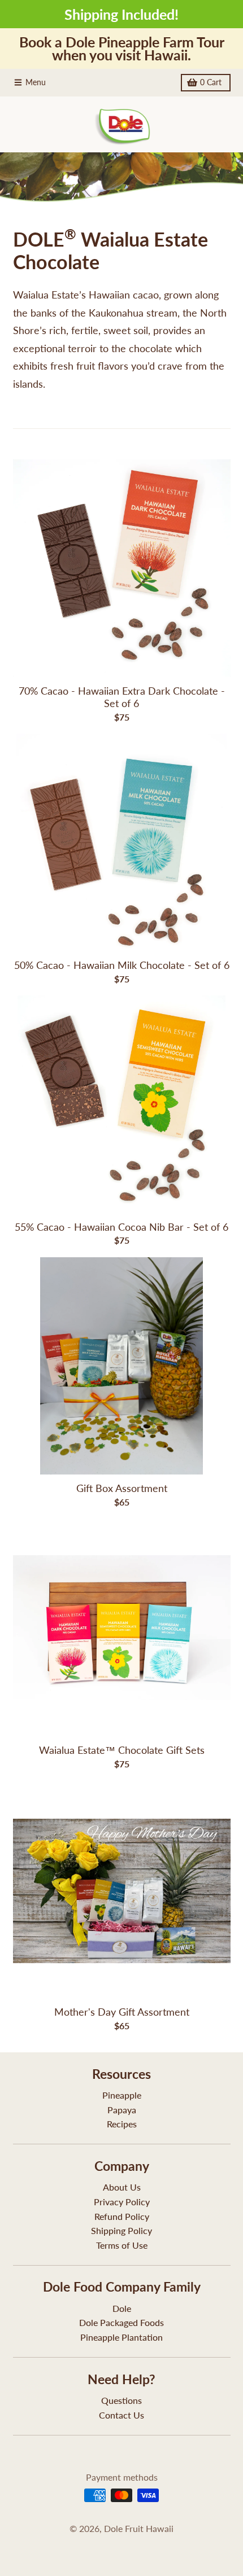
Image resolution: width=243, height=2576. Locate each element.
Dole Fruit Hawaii (139, 2528)
